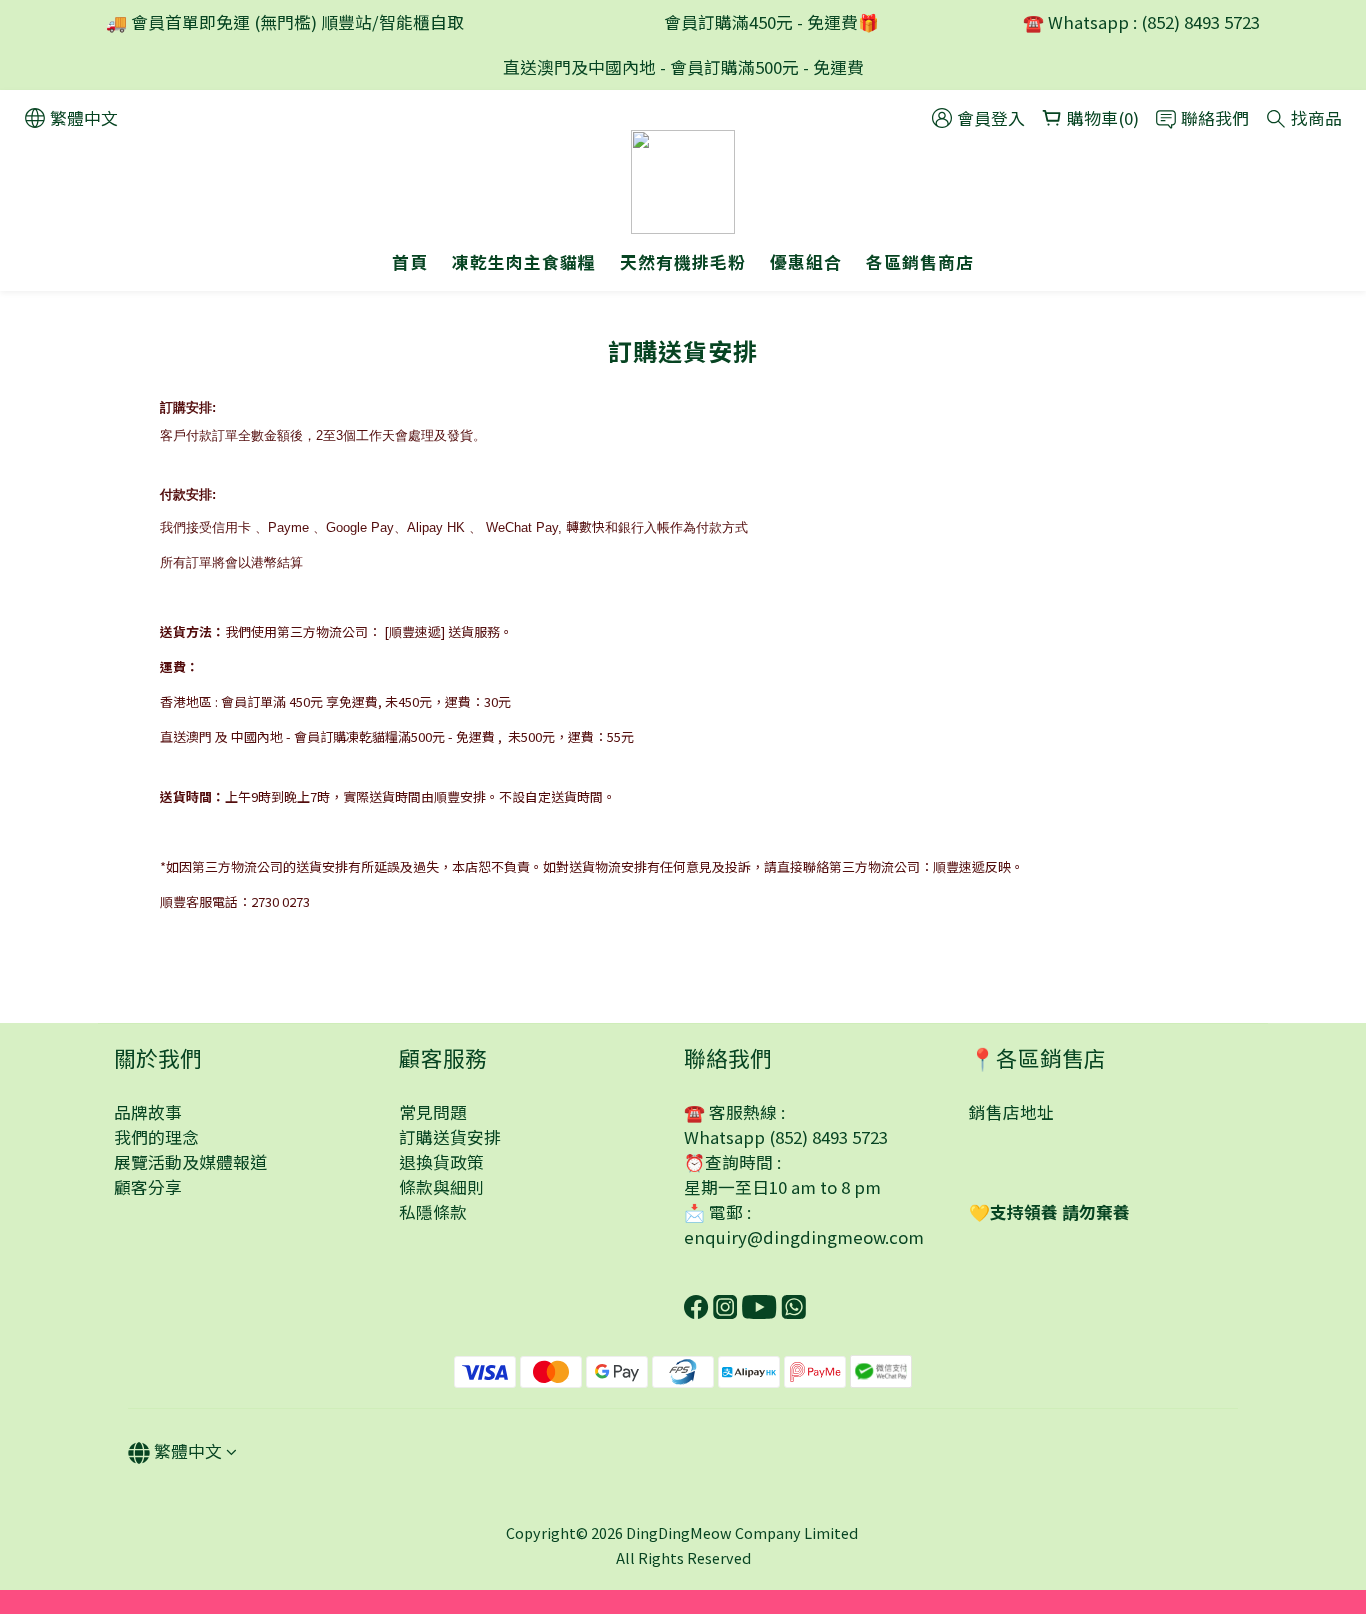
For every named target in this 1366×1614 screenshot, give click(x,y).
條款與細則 (441, 1187)
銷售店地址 (1011, 1112)
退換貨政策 (441, 1162)
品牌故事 (148, 1112)
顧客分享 (148, 1187)
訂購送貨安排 (450, 1137)
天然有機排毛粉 (683, 262)
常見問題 (433, 1112)
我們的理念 (156, 1137)
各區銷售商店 (920, 262)
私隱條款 (433, 1212)
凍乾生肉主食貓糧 (524, 262)
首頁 (410, 262)
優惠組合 (806, 262)
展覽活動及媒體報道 (190, 1162)
